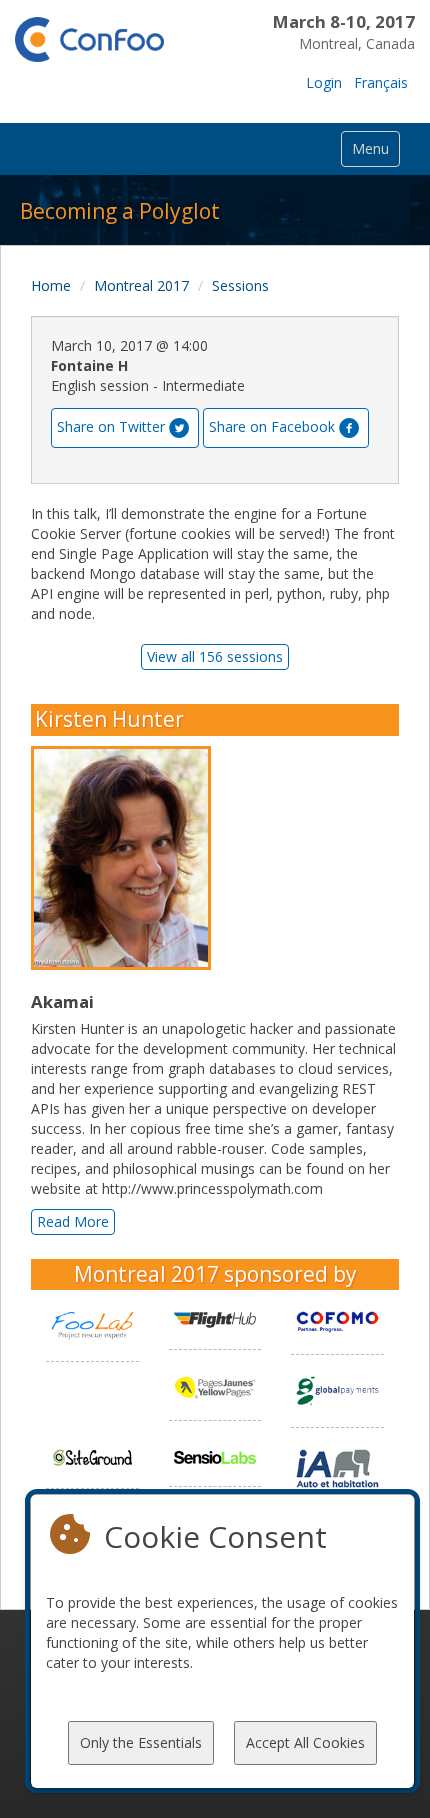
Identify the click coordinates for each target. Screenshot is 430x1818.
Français (381, 82)
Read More (73, 1221)
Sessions (240, 285)
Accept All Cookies (305, 1742)
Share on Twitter (111, 426)
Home (51, 285)
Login (324, 82)
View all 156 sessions (215, 656)
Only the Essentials (141, 1742)
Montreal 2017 (141, 285)
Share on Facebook (272, 426)
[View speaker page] (126, 858)
